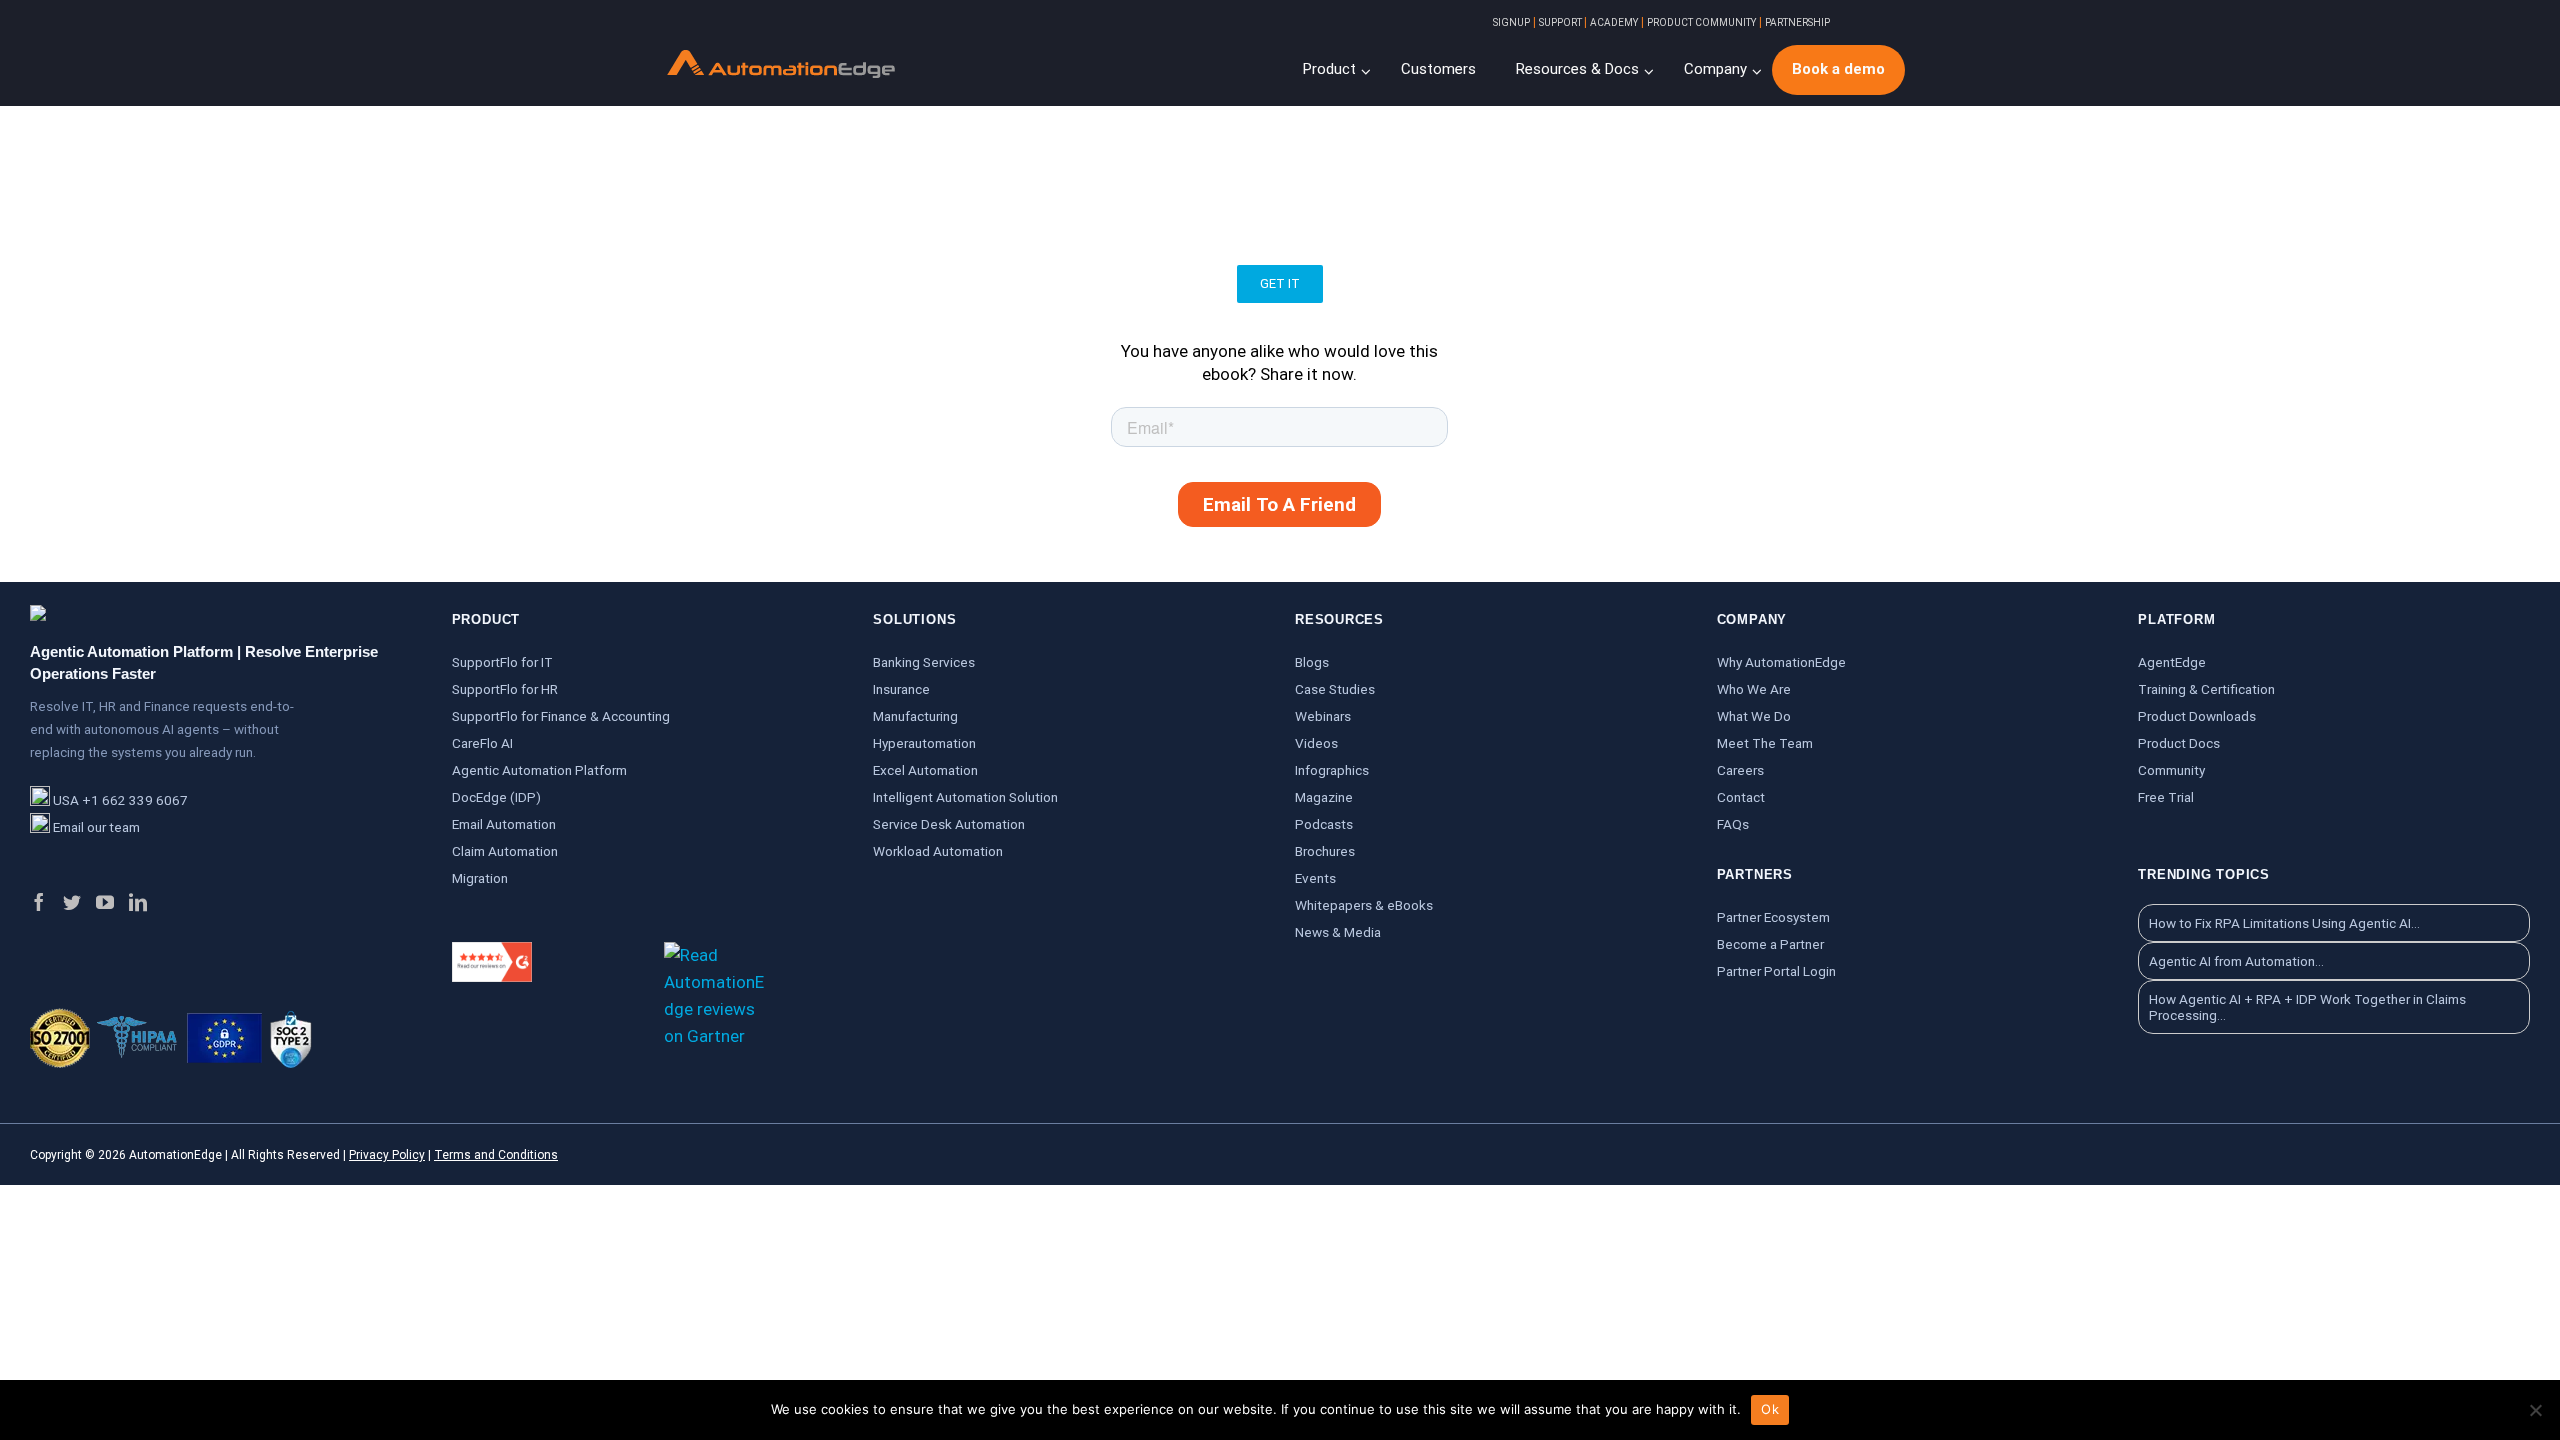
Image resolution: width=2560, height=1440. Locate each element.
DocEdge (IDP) (496, 797)
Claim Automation (505, 851)
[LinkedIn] (138, 902)
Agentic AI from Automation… (2236, 961)
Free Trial (2166, 797)
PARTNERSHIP (1797, 22)
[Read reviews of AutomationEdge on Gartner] (714, 955)
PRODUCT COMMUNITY (1701, 22)
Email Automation (504, 824)
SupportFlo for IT (502, 662)
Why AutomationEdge (1781, 662)
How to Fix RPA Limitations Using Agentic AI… (2284, 923)
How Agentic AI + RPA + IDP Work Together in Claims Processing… (2307, 1007)
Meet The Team (1765, 743)
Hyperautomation (924, 743)
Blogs (1312, 662)
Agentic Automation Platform (539, 770)
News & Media (1338, 932)
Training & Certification (2206, 689)
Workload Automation (938, 851)
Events (1315, 878)
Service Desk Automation (949, 824)
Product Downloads (2197, 716)
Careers (1740, 770)
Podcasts (1324, 824)
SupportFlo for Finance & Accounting (561, 716)
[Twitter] (72, 902)
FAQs (1733, 824)
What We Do (1754, 716)
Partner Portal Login (1776, 971)
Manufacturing (915, 716)
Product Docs (2179, 743)
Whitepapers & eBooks (1364, 905)
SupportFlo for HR (505, 689)
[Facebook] (39, 902)
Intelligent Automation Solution (965, 797)
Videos (1316, 743)
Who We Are (1754, 689)
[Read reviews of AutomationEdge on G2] (492, 955)
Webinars (1323, 716)
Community (2171, 770)
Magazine (1324, 797)
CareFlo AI (482, 743)
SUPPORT (1561, 22)
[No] (2535, 1410)
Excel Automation (925, 770)
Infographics (1332, 770)
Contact (1741, 797)
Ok (1770, 1409)
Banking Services (924, 662)
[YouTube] (105, 902)
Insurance (901, 689)
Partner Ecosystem (1773, 917)
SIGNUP (1511, 22)
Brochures (1325, 851)
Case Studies (1335, 689)
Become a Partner (1770, 944)
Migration (480, 878)
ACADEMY (1614, 22)
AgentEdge (2172, 662)
